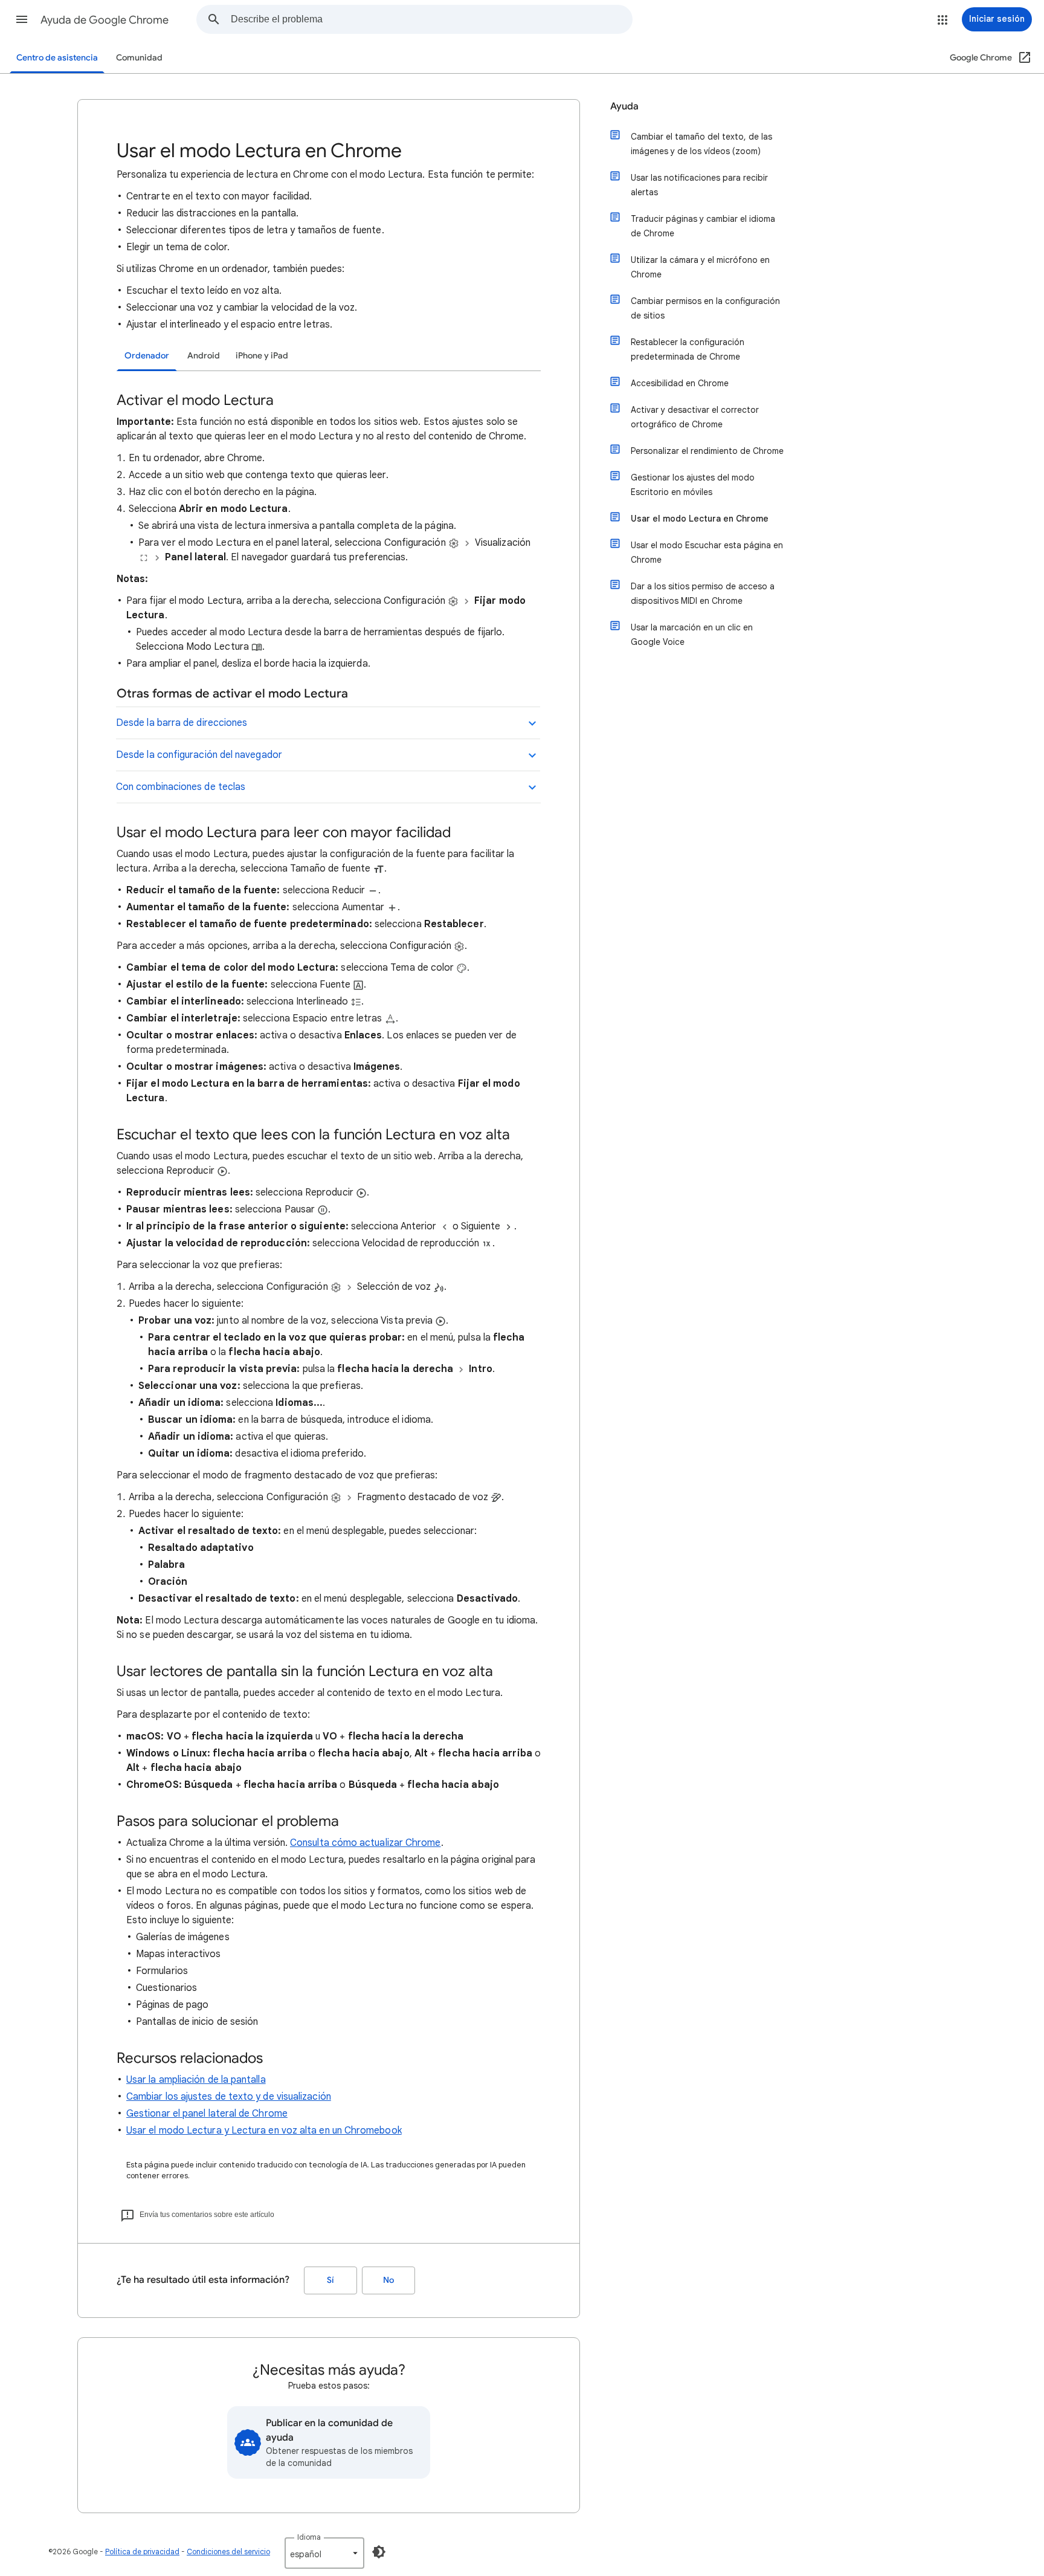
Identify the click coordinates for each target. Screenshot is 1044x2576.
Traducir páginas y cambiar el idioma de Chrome (703, 226)
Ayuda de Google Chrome (105, 20)
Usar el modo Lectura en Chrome (700, 519)
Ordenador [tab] (147, 356)
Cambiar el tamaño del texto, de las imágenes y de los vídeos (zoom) (701, 144)
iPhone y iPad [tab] (262, 356)
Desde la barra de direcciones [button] (182, 723)
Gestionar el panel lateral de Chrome (207, 2114)
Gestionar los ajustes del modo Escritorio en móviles (693, 485)
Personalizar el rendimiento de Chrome (707, 451)
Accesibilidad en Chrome (680, 383)
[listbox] (324, 2553)
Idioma (309, 2537)
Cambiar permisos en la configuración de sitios (705, 308)
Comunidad (139, 58)
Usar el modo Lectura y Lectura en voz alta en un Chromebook (264, 2131)
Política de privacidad (142, 2552)
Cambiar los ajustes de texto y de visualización (229, 2097)
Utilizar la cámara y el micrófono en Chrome (700, 267)
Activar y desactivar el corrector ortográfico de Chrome (695, 417)
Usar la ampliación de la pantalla (196, 2080)
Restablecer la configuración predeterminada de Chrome (688, 349)
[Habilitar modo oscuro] (379, 2552)
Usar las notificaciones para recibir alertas (699, 185)
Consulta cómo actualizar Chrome (365, 1843)
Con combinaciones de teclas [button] (181, 787)
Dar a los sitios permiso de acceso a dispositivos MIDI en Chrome (703, 594)
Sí (330, 2280)
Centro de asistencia (57, 58)
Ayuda (624, 106)
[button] (22, 19)
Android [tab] (204, 356)
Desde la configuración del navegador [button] (199, 755)
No (388, 2280)
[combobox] (431, 19)
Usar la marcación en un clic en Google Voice (692, 635)
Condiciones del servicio (228, 2552)
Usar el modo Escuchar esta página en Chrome (707, 552)
